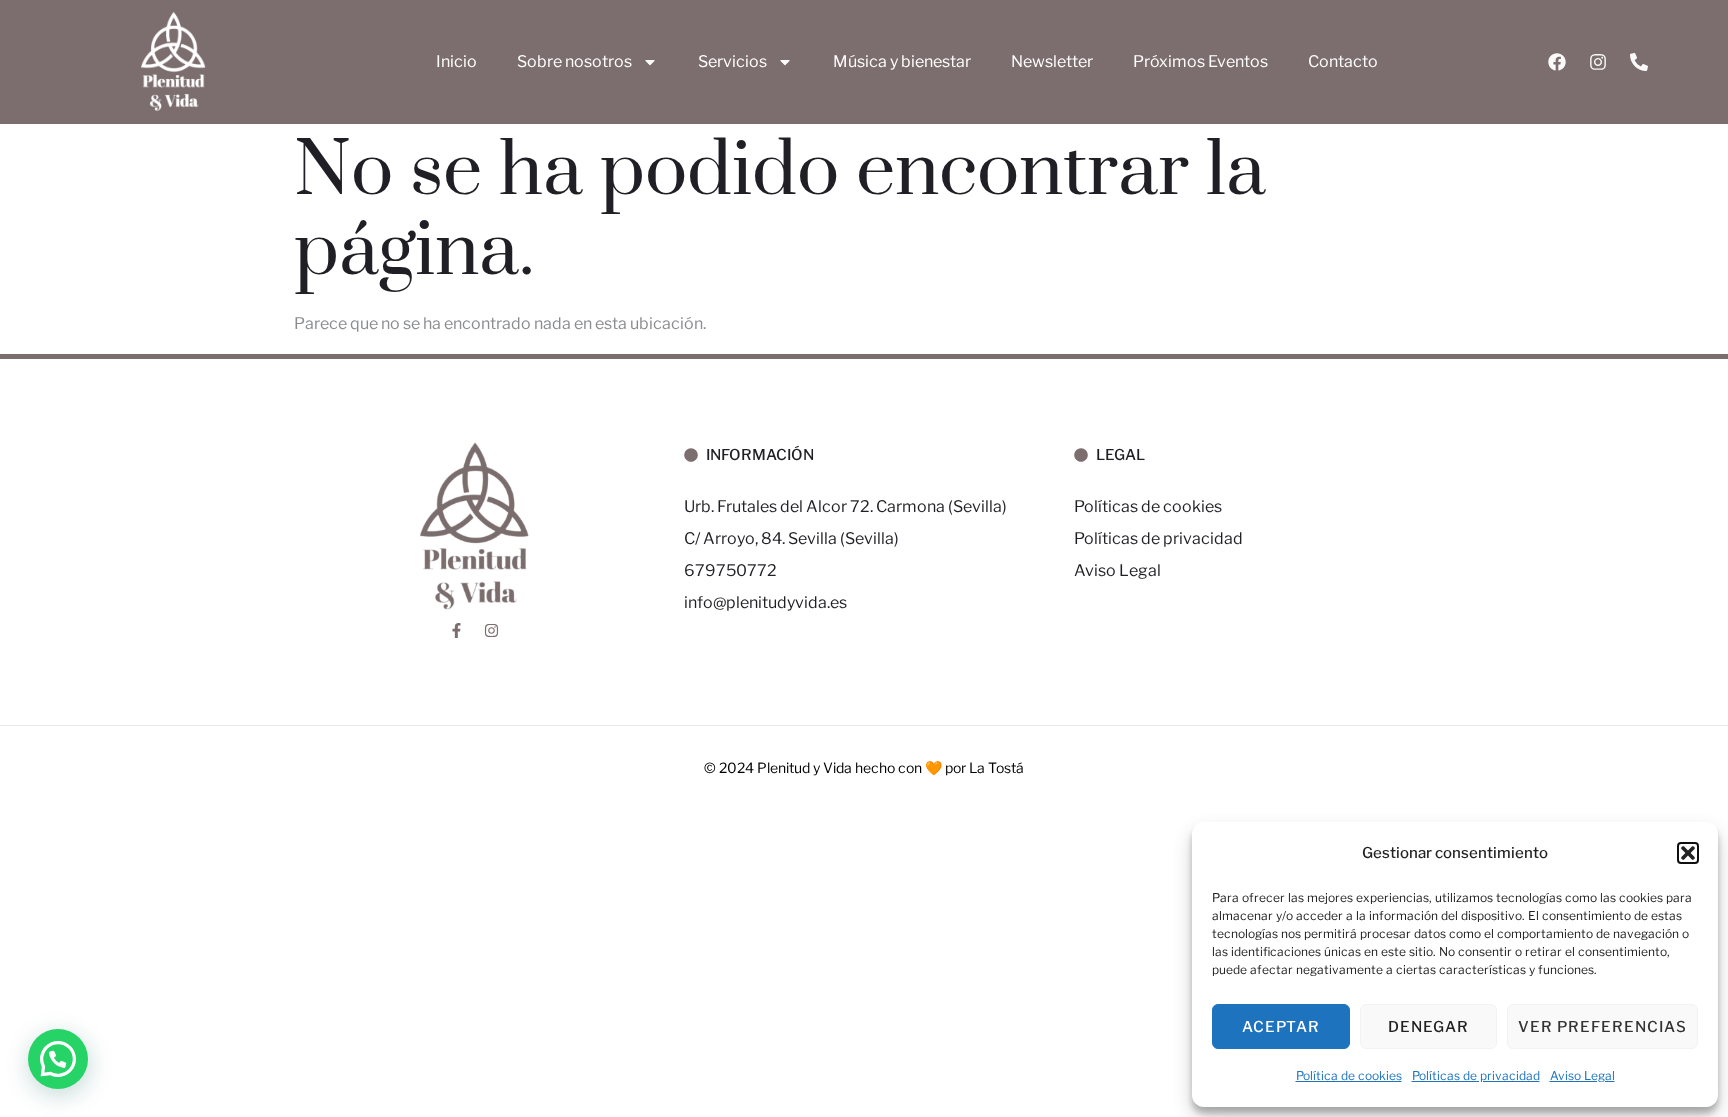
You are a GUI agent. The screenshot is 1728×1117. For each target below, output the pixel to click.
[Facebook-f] (456, 630)
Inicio (456, 61)
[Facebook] (1557, 62)
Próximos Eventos (1200, 61)
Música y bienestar (902, 61)
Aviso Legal (1582, 1075)
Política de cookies (1349, 1075)
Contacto (1343, 61)
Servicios (732, 61)
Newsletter (1052, 61)
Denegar (1428, 1027)
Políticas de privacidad (1476, 1075)
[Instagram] (1598, 62)
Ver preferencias (1602, 1027)
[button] (1688, 853)
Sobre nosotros (574, 61)
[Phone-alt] (1639, 62)
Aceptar (1281, 1027)
